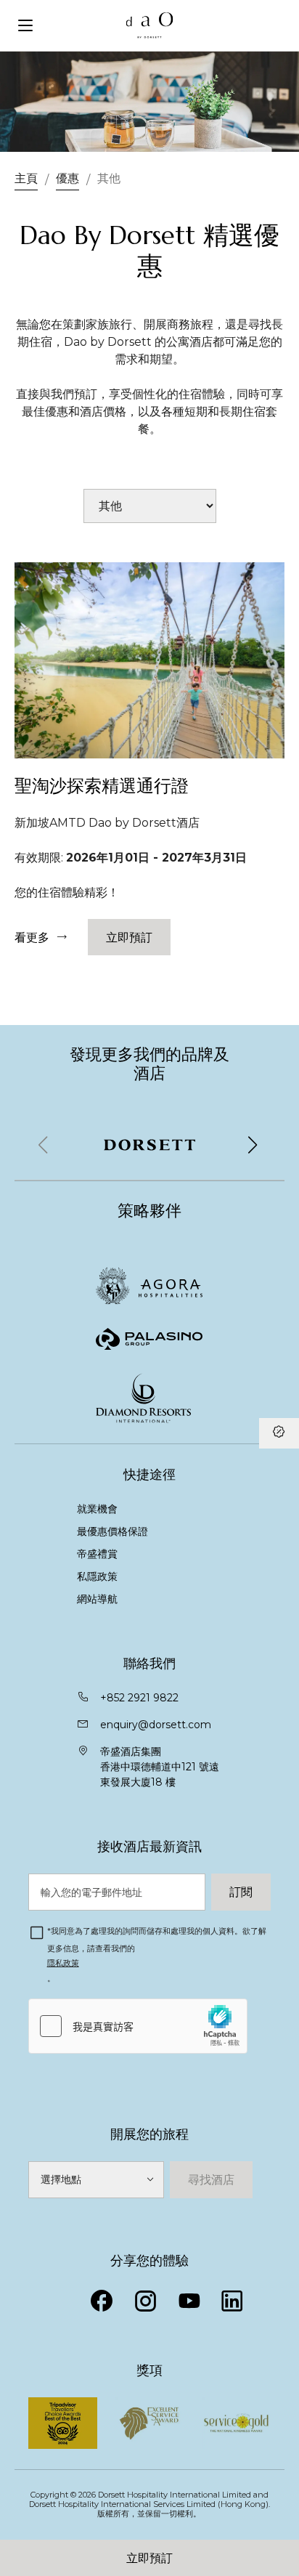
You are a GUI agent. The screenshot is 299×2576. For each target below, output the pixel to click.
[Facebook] (102, 2301)
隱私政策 (63, 1963)
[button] (253, 1145)
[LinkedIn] (232, 2301)
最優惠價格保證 (112, 1531)
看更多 (32, 937)
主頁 (26, 178)
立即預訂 (149, 2558)
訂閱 (241, 1892)
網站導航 (97, 1599)
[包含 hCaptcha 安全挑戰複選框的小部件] (138, 2026)
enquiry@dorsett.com (156, 1725)
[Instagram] (145, 2301)
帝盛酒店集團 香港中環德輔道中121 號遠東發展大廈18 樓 (160, 1767)
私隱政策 (99, 1576)
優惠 (67, 178)
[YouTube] (189, 2301)
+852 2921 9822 (139, 1698)
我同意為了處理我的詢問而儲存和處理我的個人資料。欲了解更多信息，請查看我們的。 (157, 1955)
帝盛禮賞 (97, 1554)
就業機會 (97, 1509)
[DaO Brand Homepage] (150, 25)
